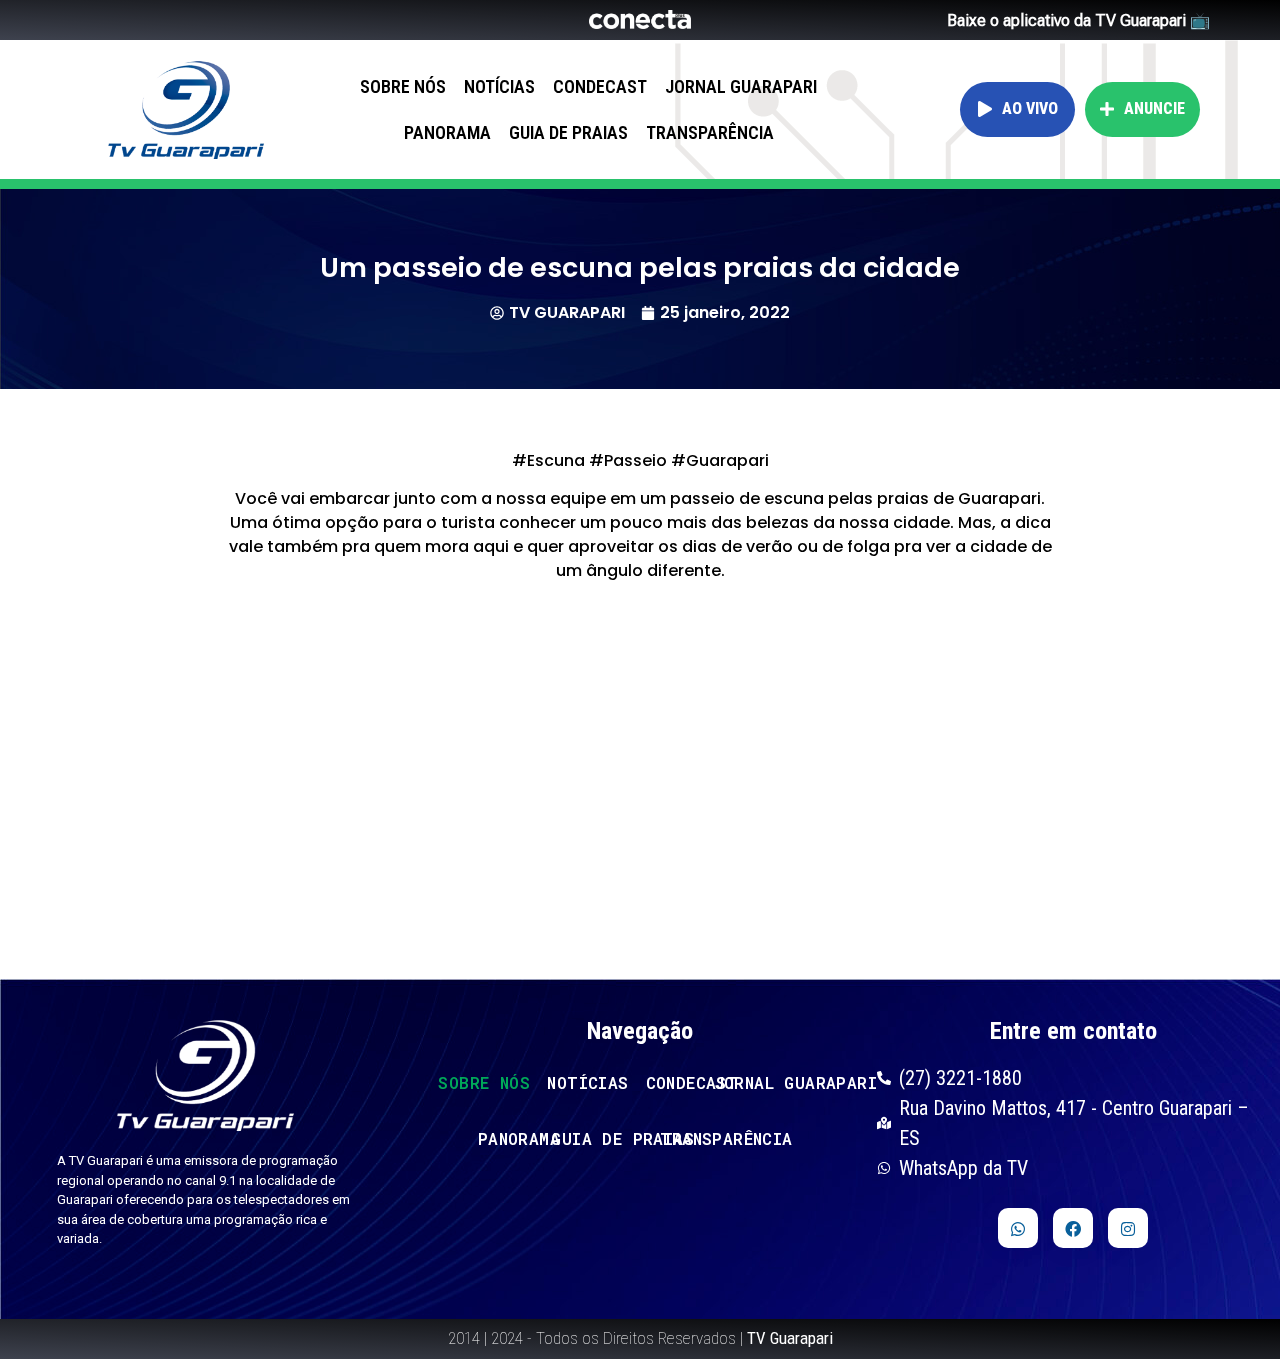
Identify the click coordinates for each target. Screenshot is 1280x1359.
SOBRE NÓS (403, 86)
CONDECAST (600, 86)
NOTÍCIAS (499, 86)
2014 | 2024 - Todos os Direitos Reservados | (640, 1338)
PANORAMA (447, 132)
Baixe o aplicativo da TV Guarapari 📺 (1078, 20)
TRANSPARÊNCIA (710, 132)
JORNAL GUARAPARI (741, 86)
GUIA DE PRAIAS (568, 132)
